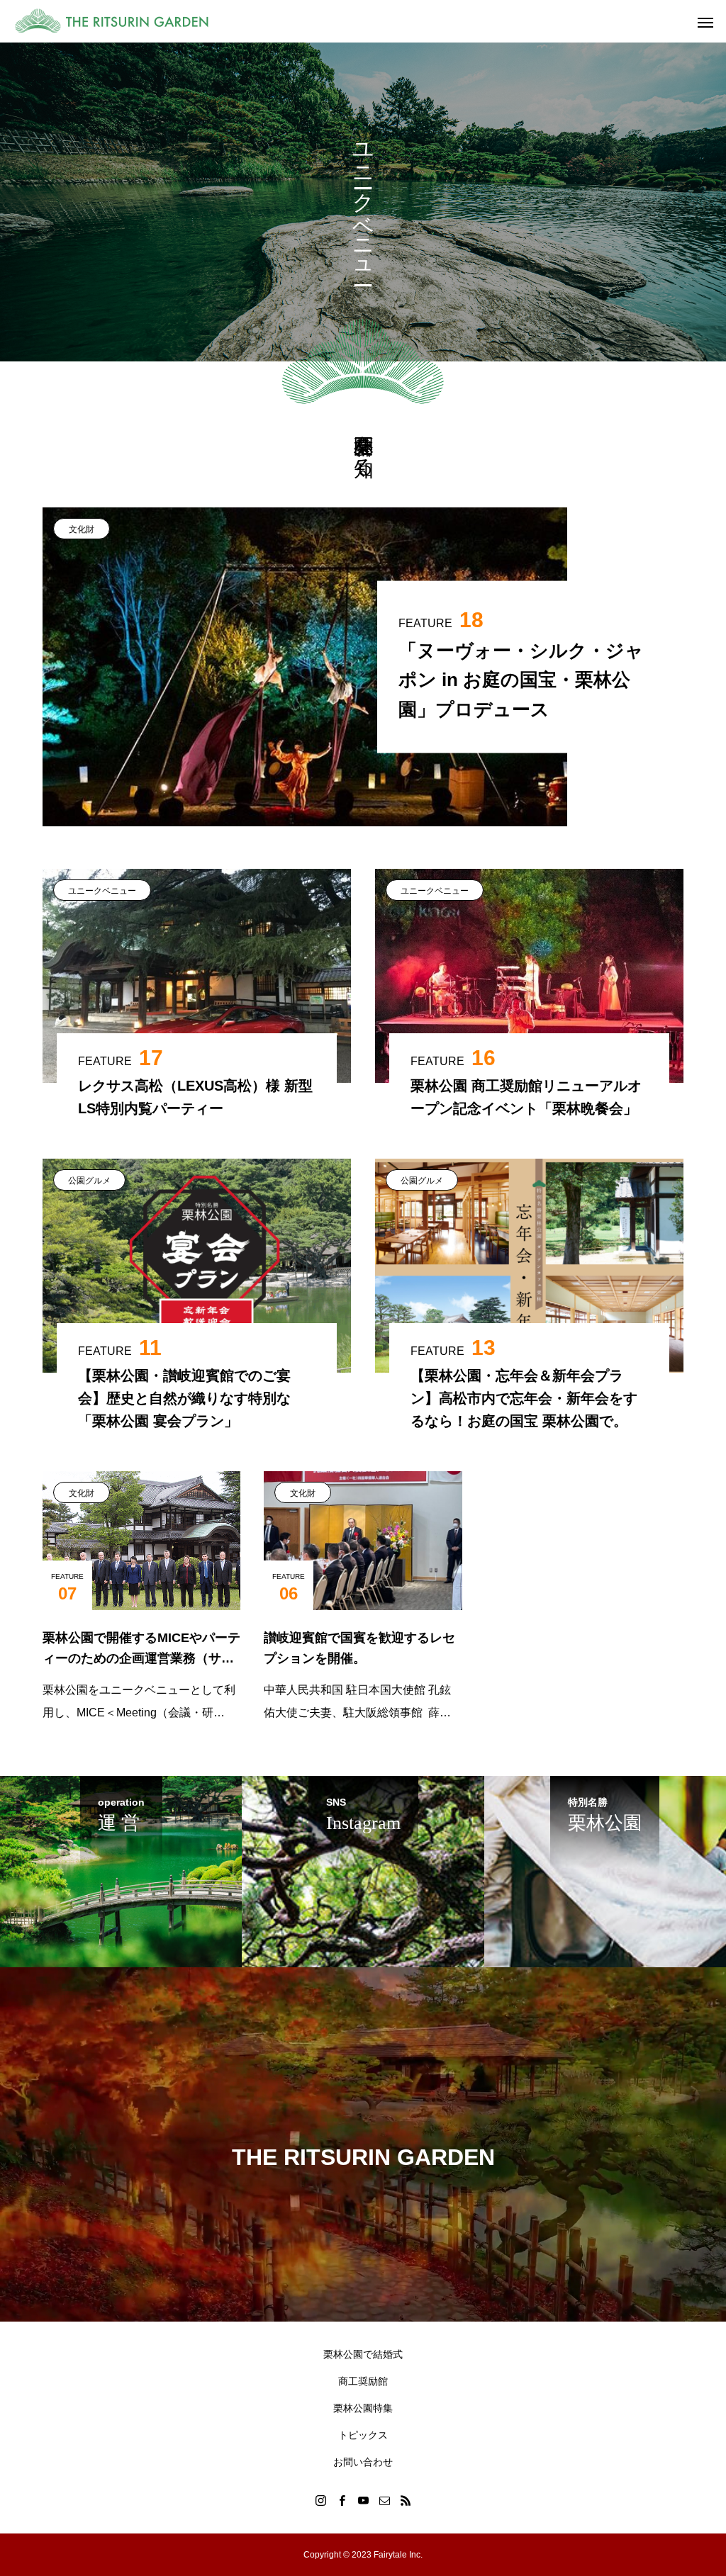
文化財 (82, 529)
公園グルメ (89, 1181)
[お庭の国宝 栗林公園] (121, 21)
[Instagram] (320, 2500)
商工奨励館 (363, 2381)
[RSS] (406, 2500)
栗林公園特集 (363, 2408)
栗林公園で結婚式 (363, 2354)
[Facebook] (342, 2500)
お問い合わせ (363, 2462)
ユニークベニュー (102, 891)
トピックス (363, 2435)
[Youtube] (363, 2500)
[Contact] (384, 2500)
